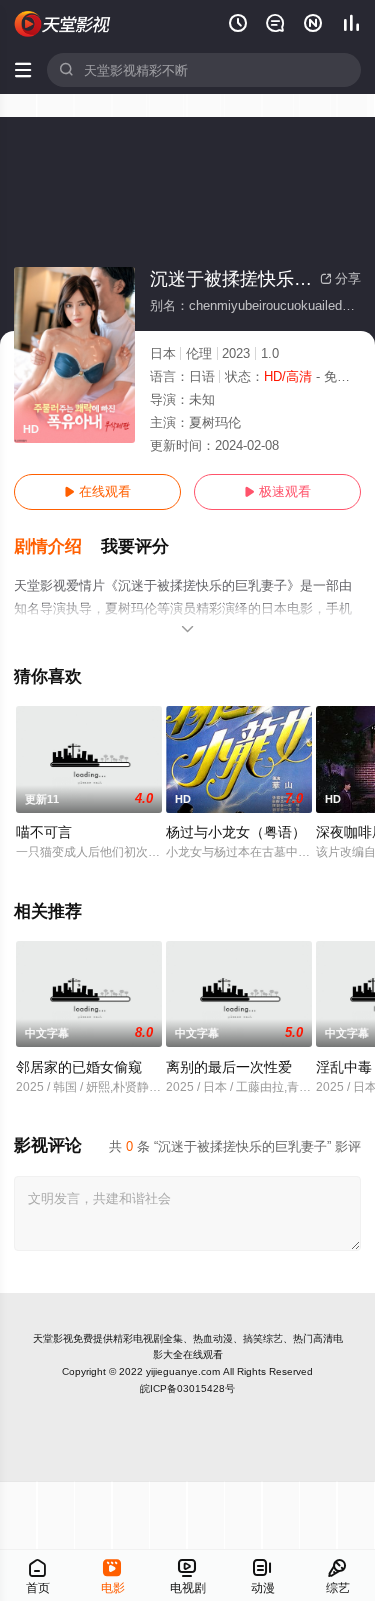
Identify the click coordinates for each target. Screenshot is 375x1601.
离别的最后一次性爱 (229, 1067)
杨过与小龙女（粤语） (236, 832)
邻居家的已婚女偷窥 (79, 1067)
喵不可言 (44, 832)
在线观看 (97, 491)
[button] (57, 547)
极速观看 (277, 491)
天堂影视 (53, 1338)
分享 (340, 278)
